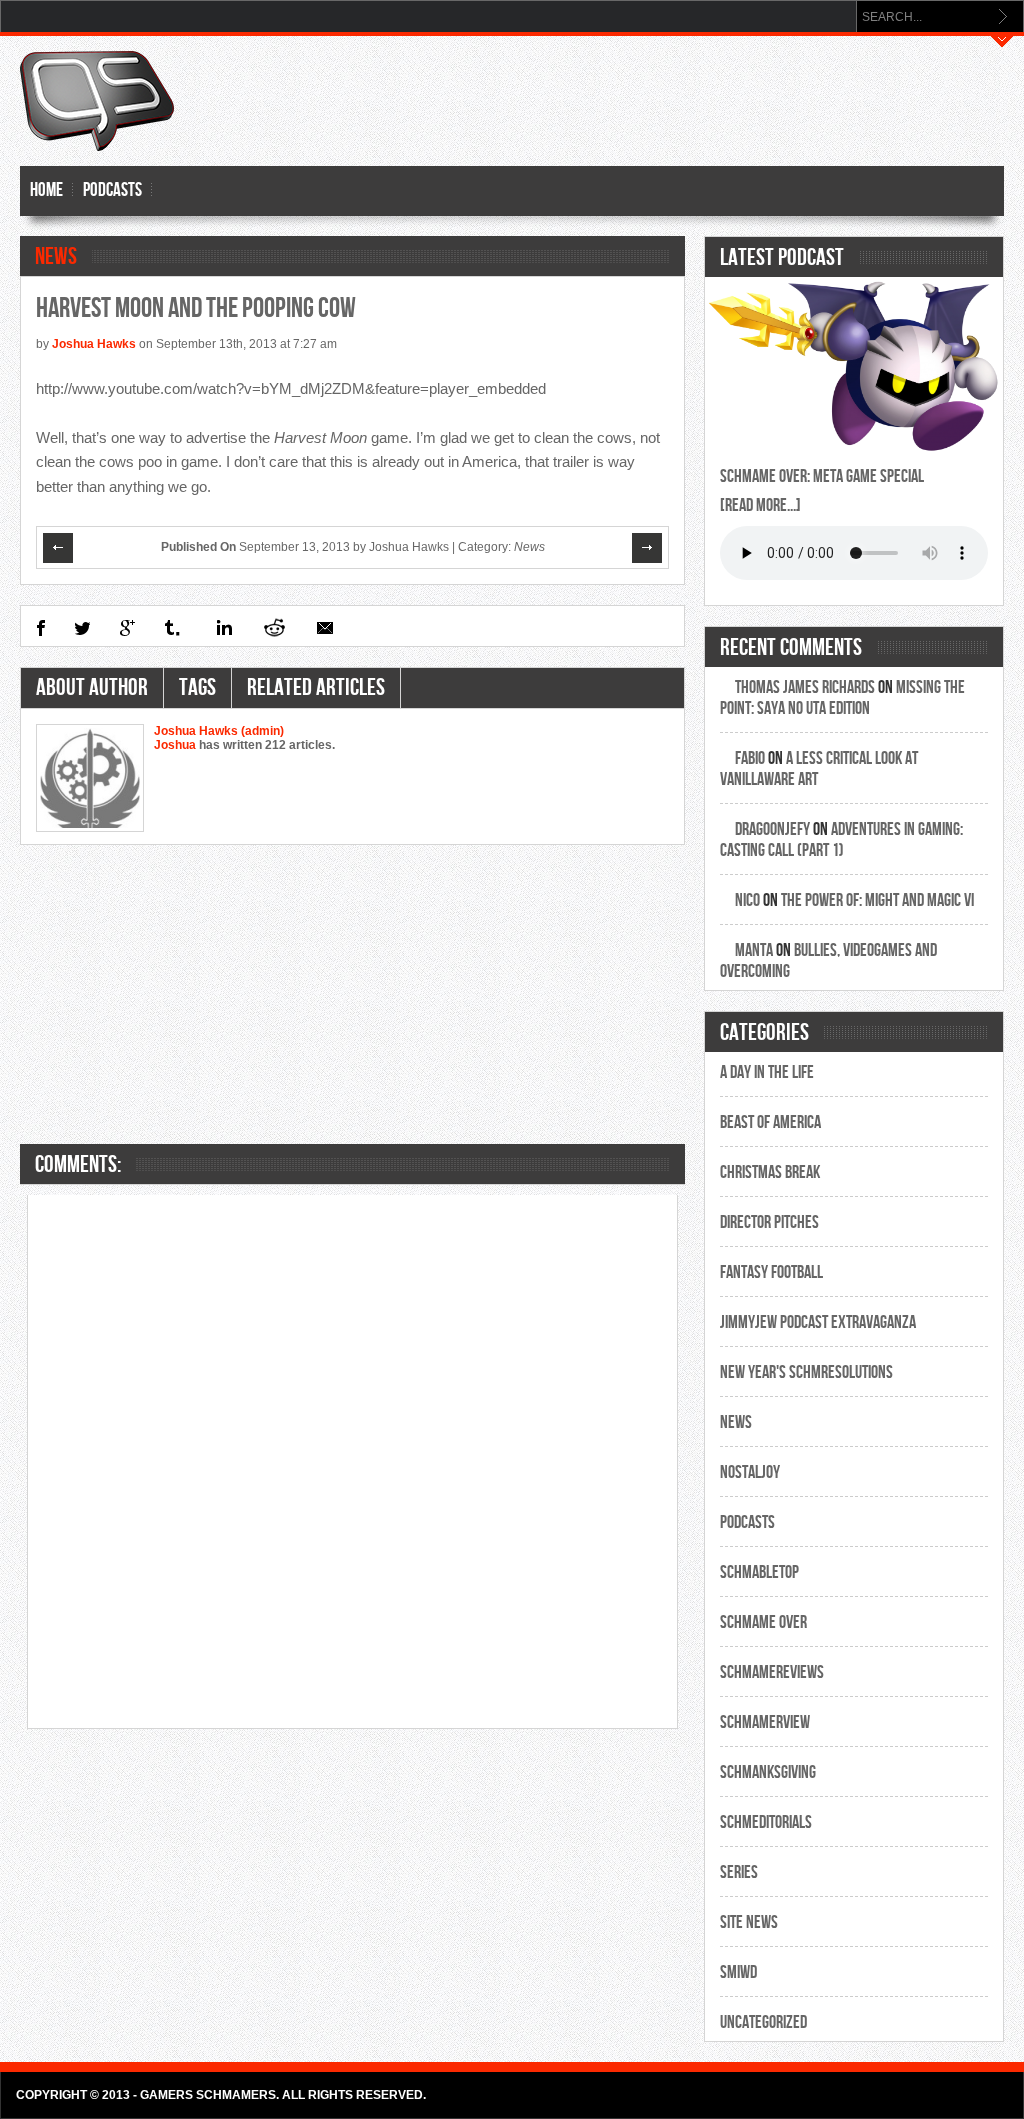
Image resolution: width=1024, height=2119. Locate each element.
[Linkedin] (222, 627)
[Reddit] (274, 627)
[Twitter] (82, 627)
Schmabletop (759, 1572)
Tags (197, 687)
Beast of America (770, 1122)
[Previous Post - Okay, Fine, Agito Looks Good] (59, 548)
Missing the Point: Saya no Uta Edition (842, 698)
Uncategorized (763, 2022)
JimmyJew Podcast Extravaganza (818, 1322)
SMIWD (738, 1972)
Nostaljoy (750, 1472)
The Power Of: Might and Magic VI (877, 900)
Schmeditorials (766, 1822)
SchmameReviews (772, 1672)
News (56, 256)
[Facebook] (40, 627)
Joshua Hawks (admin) (219, 731)
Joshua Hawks (94, 344)
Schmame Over (763, 1622)
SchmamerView (765, 1722)
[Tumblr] (173, 627)
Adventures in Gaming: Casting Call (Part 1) (841, 840)
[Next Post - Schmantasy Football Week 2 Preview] (648, 548)
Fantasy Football (771, 1272)
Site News (749, 1922)
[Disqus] (353, 1460)
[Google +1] (127, 627)
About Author (92, 687)
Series (739, 1872)
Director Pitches (769, 1222)
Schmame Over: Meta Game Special (822, 476)
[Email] (325, 627)
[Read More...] (760, 505)
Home (46, 190)
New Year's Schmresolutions (806, 1372)
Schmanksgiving (768, 1772)
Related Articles (316, 687)
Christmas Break (770, 1172)
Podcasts (112, 190)
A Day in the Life (767, 1072)
